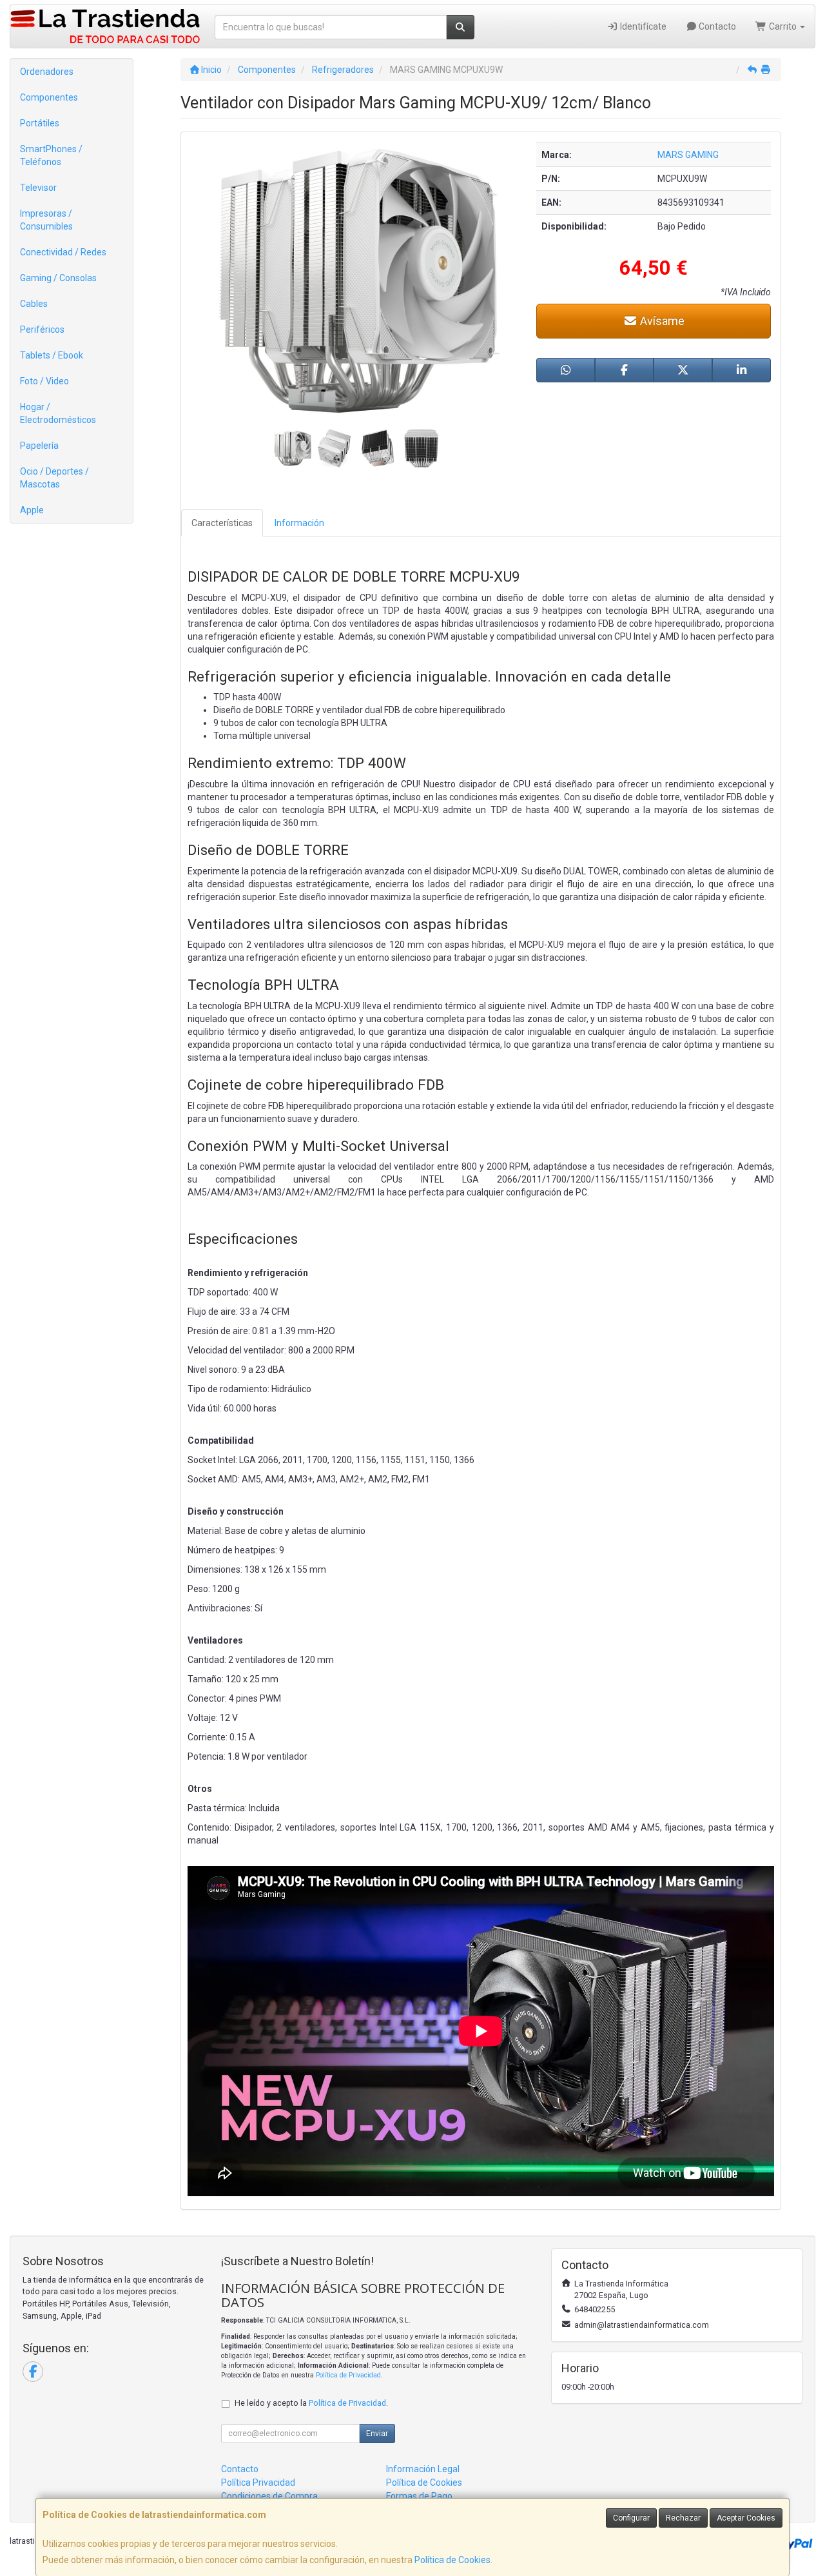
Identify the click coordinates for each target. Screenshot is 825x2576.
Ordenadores (47, 72)
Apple (32, 510)
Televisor (38, 188)
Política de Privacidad (348, 2375)
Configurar (631, 2518)
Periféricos (42, 329)
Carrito (783, 26)
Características (222, 523)
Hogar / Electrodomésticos (58, 413)
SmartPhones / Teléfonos (51, 155)
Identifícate (642, 26)
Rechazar (683, 2518)
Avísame (661, 321)
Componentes (49, 97)
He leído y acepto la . (311, 2403)
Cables (34, 304)
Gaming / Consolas (58, 278)
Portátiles (40, 123)
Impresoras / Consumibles (46, 220)
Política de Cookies (452, 2560)
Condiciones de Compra (269, 2496)
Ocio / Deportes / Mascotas (54, 478)
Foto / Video (44, 381)
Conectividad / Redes (63, 252)
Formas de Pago (419, 2496)
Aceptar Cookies (746, 2518)
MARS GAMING (688, 155)
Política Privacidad (258, 2483)
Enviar (377, 2433)
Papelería (39, 446)
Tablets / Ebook (52, 355)
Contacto (716, 26)
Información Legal (423, 2469)
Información (299, 523)
